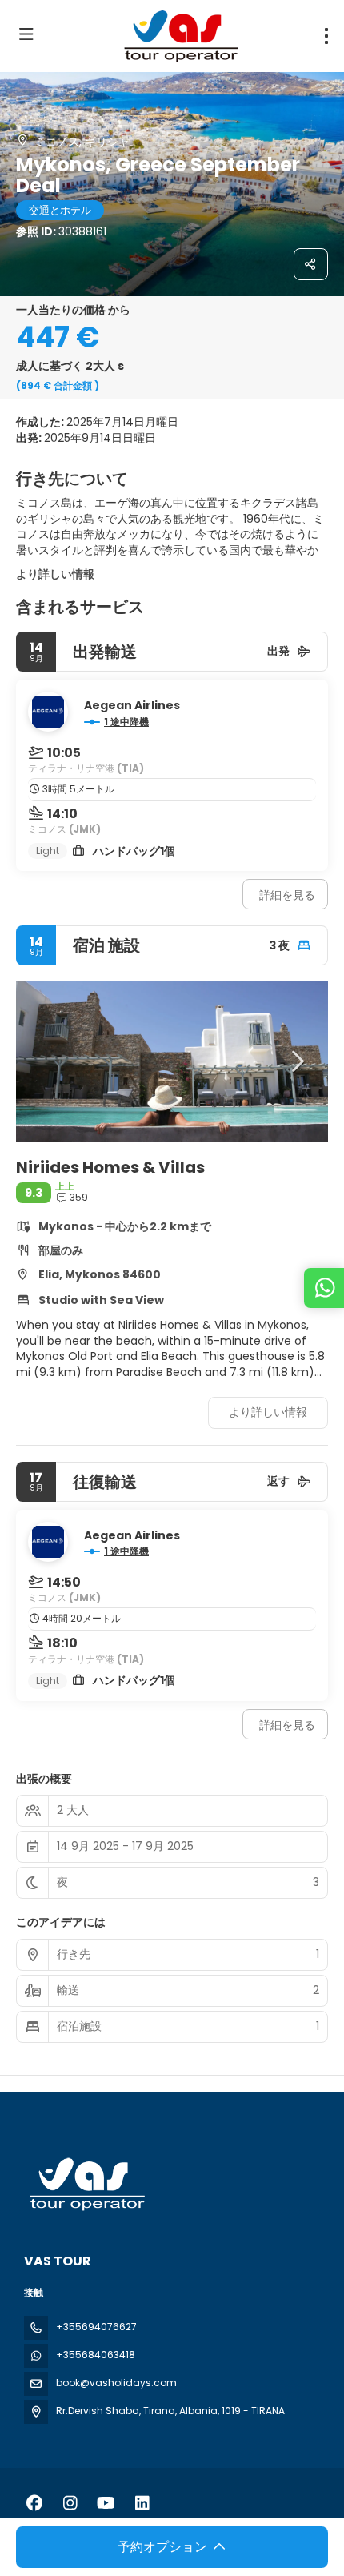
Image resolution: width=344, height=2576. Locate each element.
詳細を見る (287, 895)
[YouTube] (106, 2503)
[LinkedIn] (142, 2503)
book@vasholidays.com (116, 2383)
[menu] (326, 36)
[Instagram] (70, 2503)
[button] (48, 1061)
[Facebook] (34, 2503)
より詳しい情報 (55, 574)
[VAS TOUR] (86, 2184)
